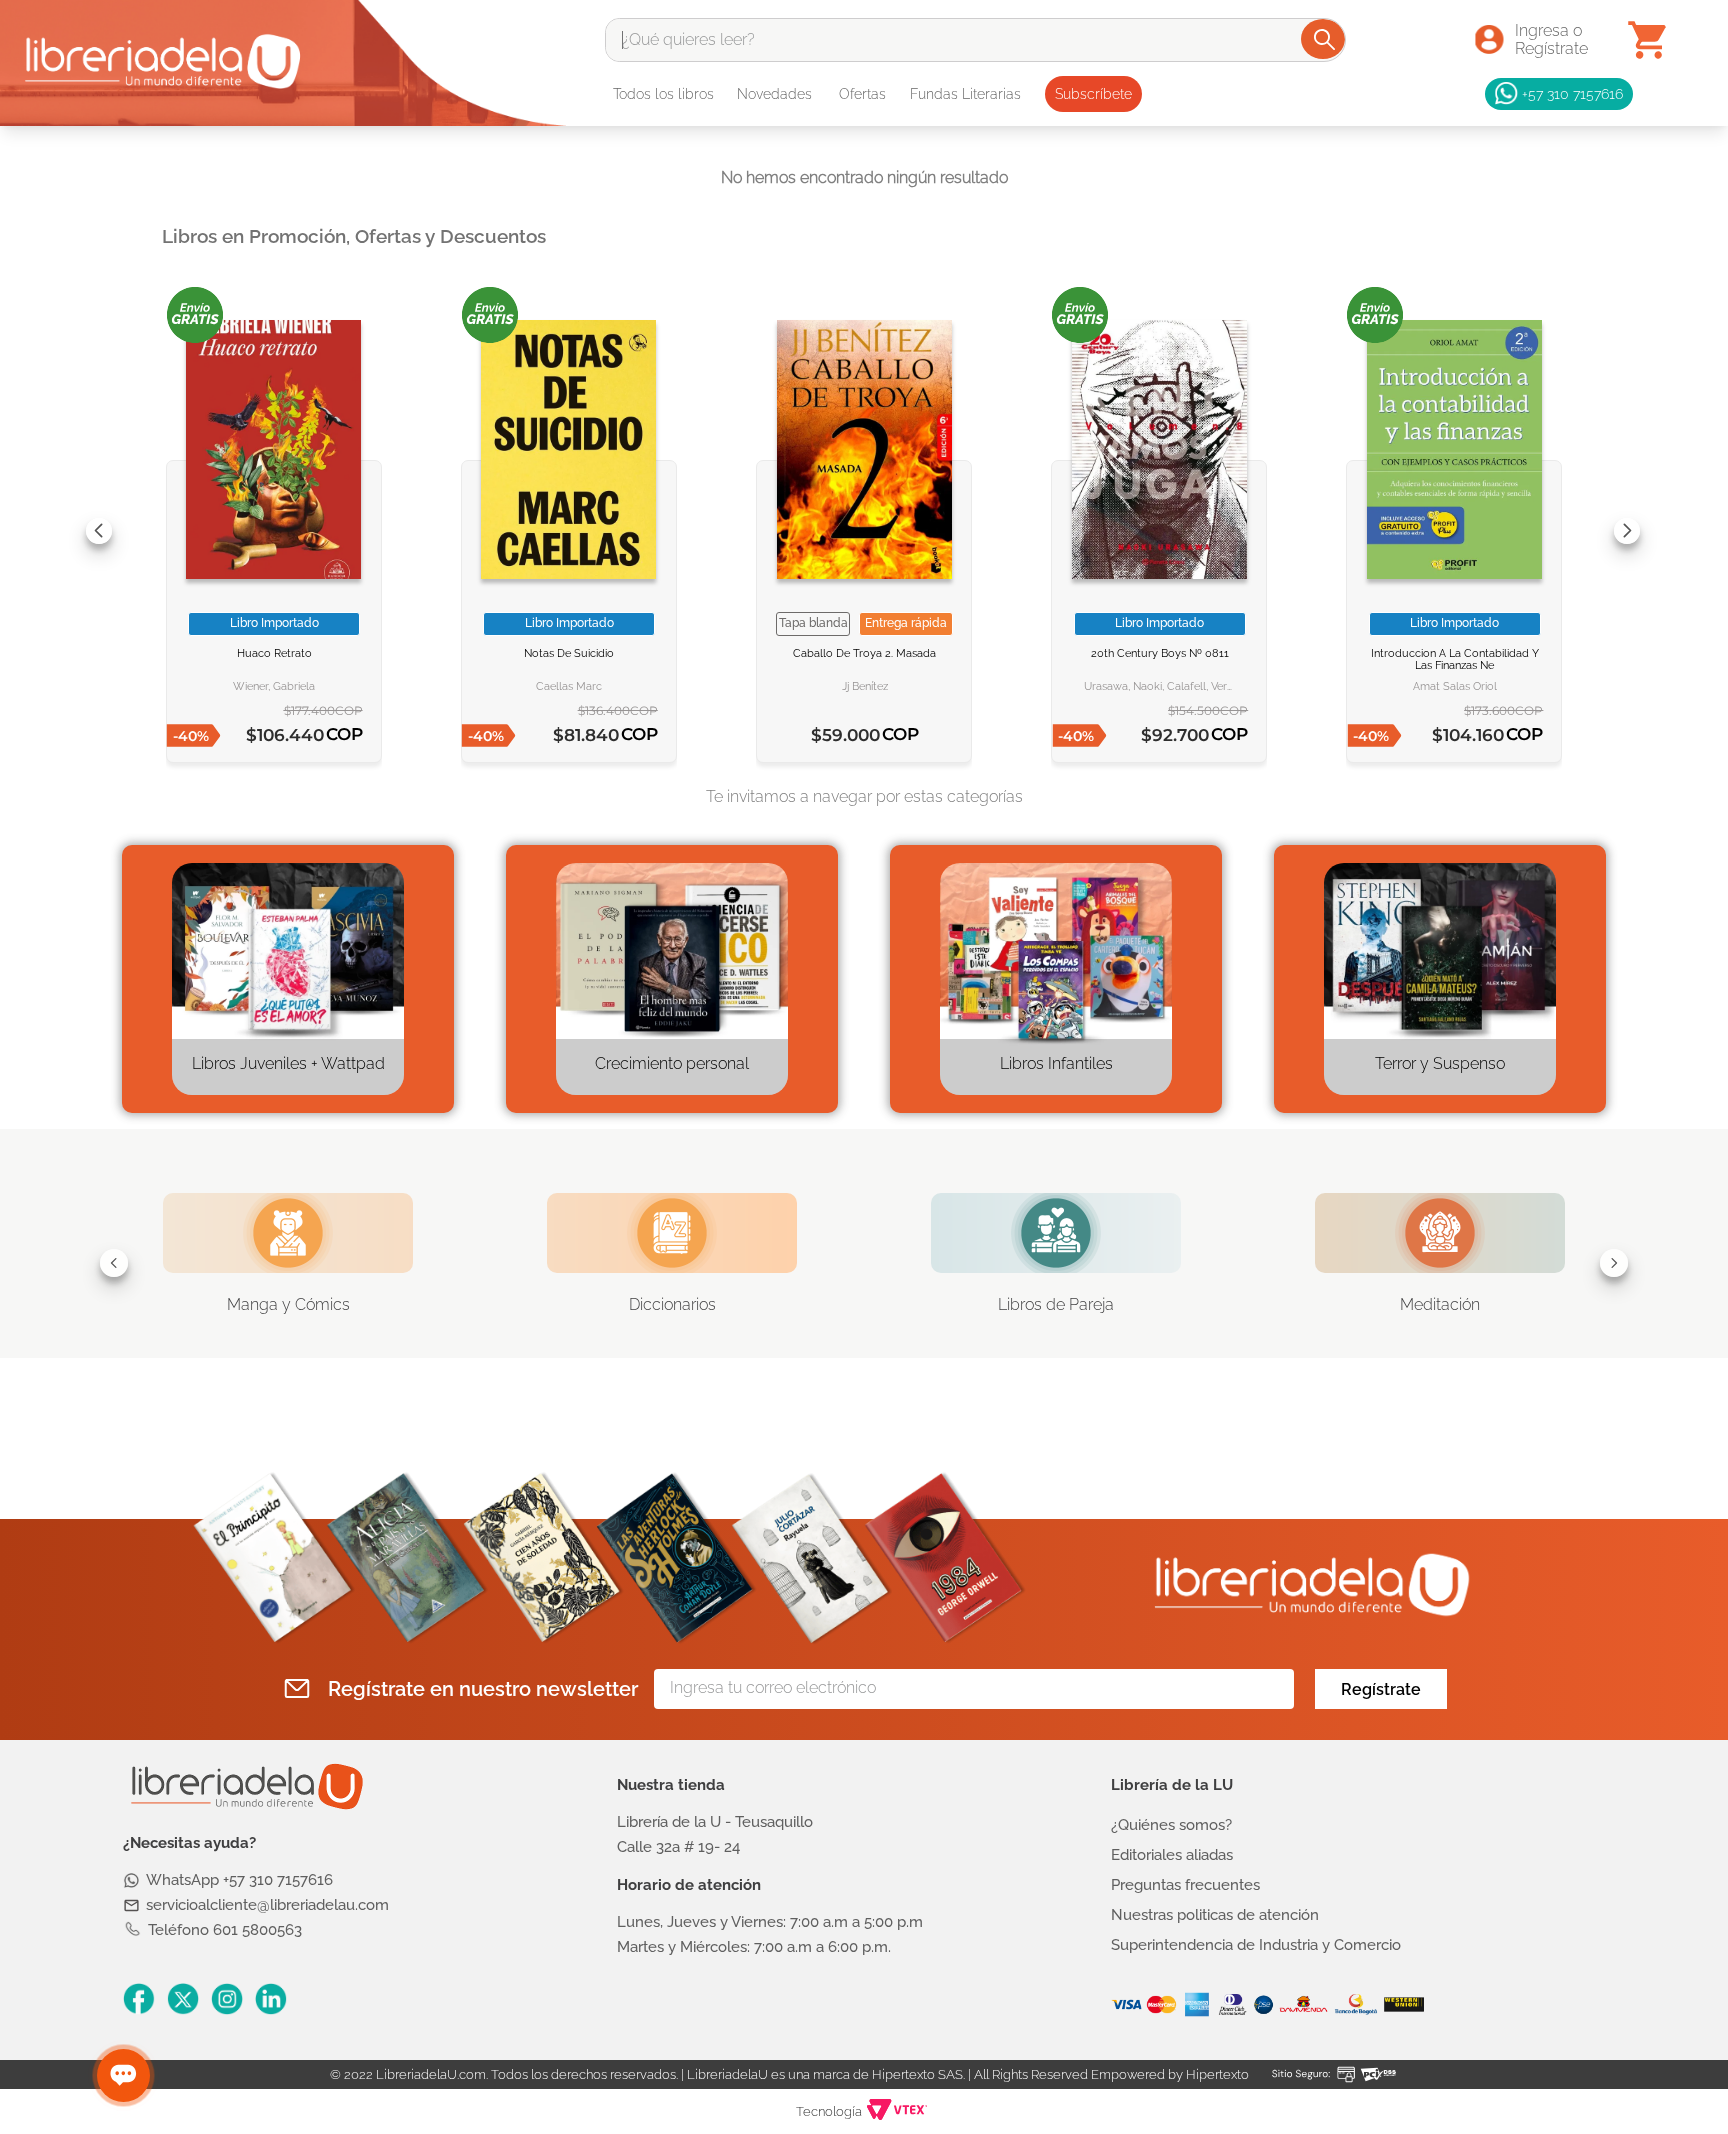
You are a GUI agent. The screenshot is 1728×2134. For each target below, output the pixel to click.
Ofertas (862, 94)
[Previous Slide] (99, 531)
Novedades (774, 94)
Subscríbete (1093, 94)
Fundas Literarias (965, 94)
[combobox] (975, 40)
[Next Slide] (1627, 531)
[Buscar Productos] (1324, 39)
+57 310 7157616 (1572, 93)
